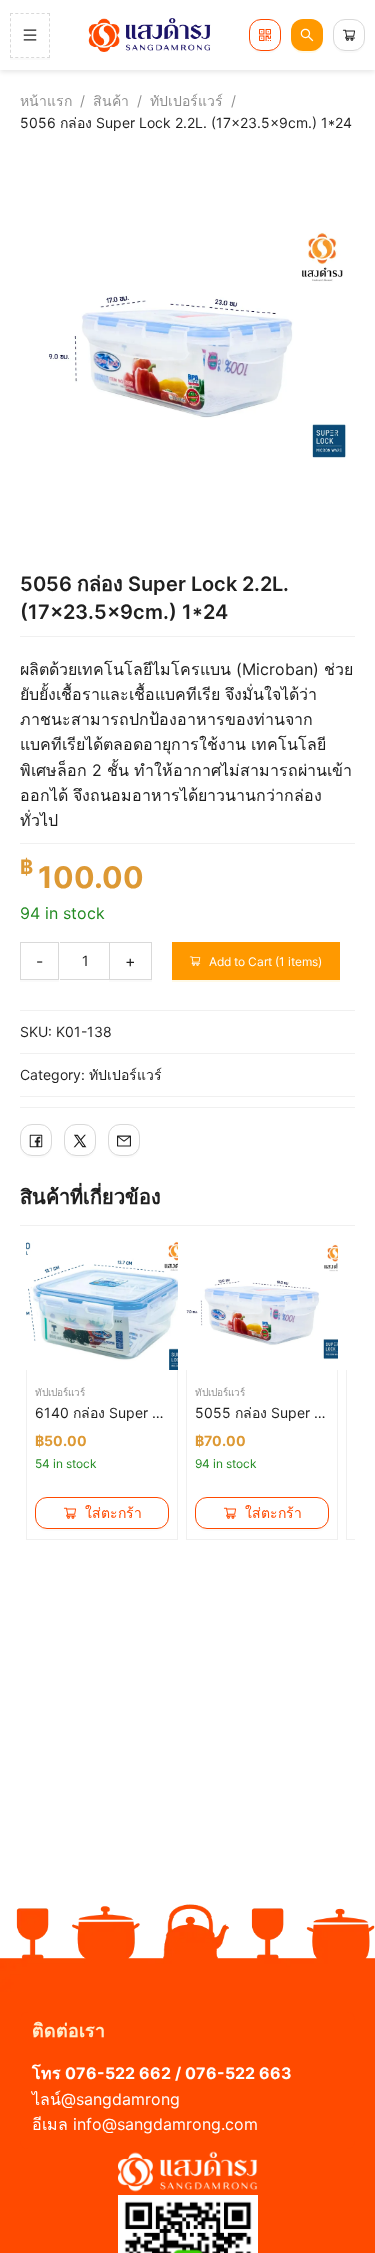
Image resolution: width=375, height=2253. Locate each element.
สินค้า (111, 100)
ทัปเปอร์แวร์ (186, 100)
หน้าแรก (46, 100)
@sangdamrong (120, 2099)
